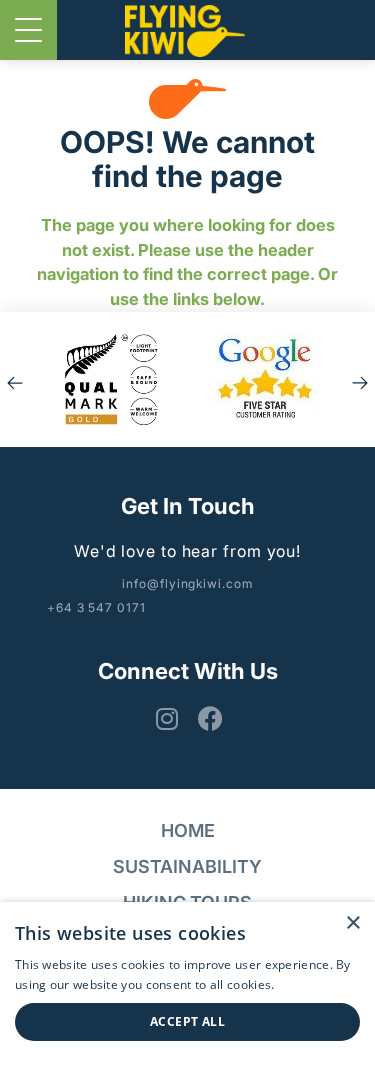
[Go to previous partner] (15, 379)
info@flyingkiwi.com (187, 583)
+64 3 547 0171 (96, 607)
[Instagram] (163, 719)
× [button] (352, 923)
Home (188, 830)
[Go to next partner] (360, 379)
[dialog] (187, 989)
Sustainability (187, 866)
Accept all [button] (187, 1021)
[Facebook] (208, 719)
